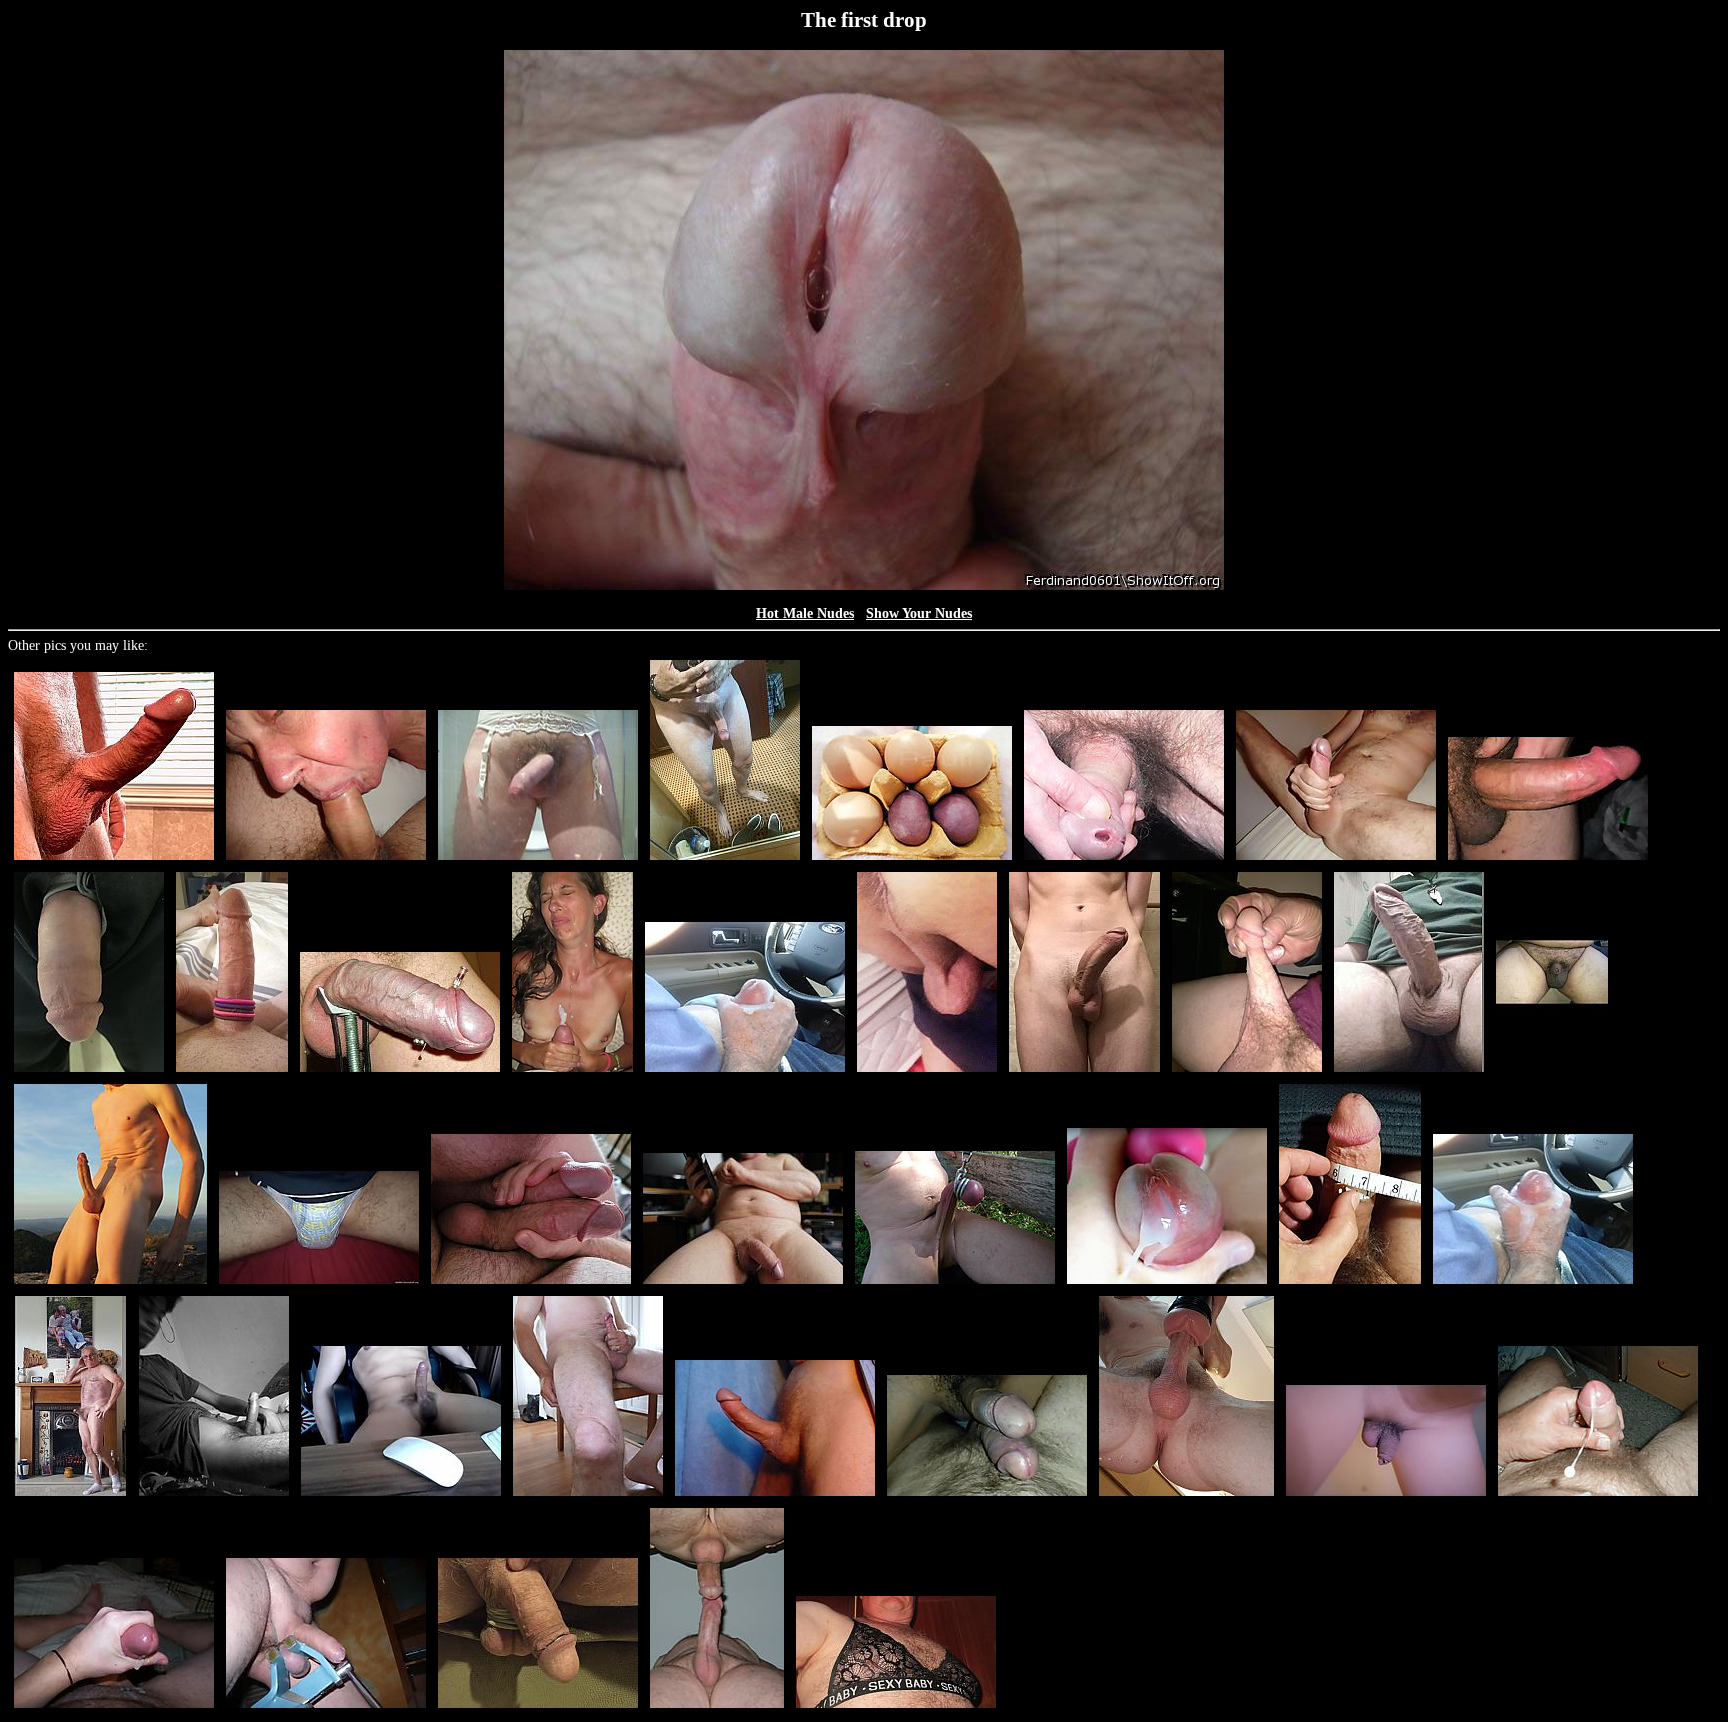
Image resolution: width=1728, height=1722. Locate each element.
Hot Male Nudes (805, 613)
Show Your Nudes (919, 613)
